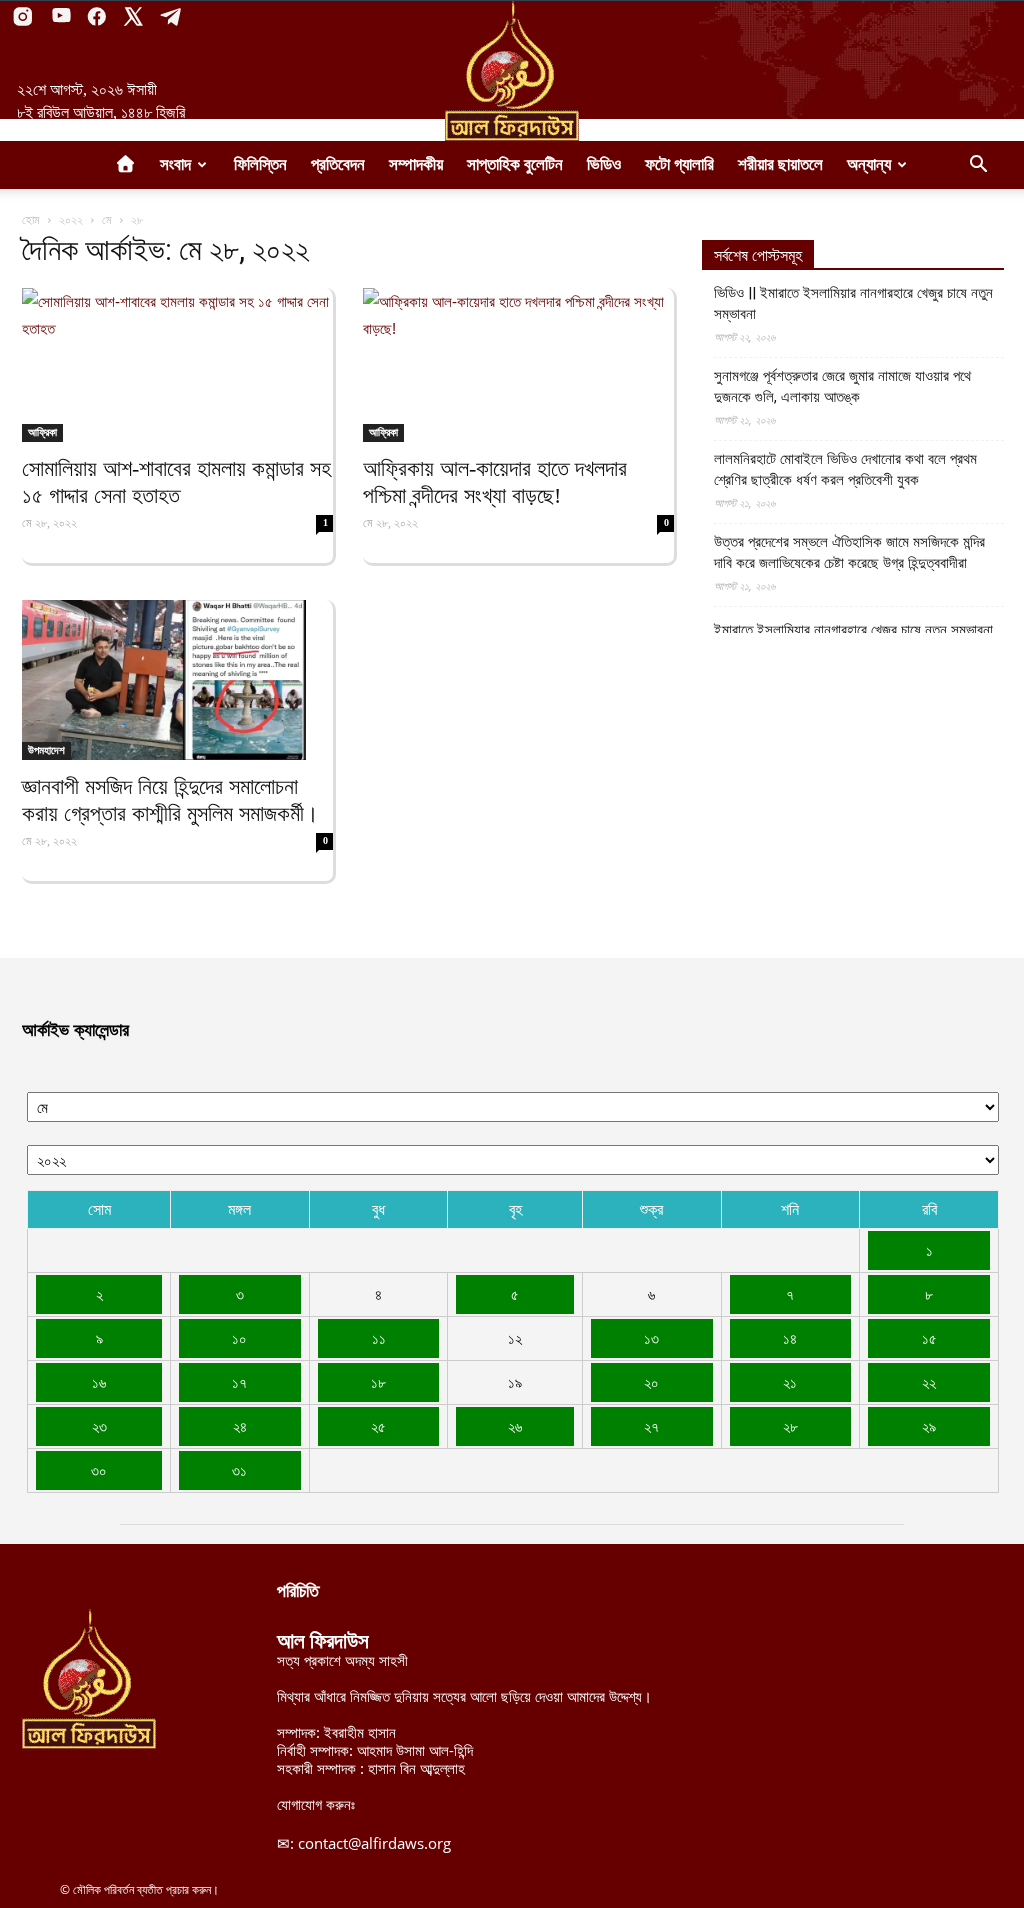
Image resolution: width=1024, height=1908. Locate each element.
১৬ (99, 1382)
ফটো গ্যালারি (679, 164)
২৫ (378, 1426)
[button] (978, 166)
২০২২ (71, 219)
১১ (379, 1338)
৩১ (239, 1470)
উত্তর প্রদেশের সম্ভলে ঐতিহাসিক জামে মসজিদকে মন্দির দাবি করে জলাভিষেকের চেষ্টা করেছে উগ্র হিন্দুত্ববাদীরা (849, 552)
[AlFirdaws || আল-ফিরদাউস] (512, 71)
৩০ (99, 1470)
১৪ (790, 1338)
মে (107, 219)
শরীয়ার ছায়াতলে (780, 164)
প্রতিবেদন (338, 164)
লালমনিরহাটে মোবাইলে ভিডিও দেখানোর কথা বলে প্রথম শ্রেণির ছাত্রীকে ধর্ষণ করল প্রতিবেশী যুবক (845, 469)
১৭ (239, 1382)
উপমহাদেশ (46, 750)
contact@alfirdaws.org (374, 1843)
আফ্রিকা (42, 432)
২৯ (929, 1426)
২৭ (651, 1426)
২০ (651, 1382)
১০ (239, 1338)
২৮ (790, 1426)
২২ (929, 1382)
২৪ (240, 1426)
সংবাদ (175, 164)
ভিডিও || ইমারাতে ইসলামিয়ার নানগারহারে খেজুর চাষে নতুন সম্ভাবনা (853, 303)
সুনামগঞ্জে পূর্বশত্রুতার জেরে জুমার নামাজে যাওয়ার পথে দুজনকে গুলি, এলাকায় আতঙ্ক (842, 386)
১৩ (651, 1338)
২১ (790, 1382)
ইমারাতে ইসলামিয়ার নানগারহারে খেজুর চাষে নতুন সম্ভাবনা (853, 630)
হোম (31, 219)
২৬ (515, 1426)
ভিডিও (604, 164)
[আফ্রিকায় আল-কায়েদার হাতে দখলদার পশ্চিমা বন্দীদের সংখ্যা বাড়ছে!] (518, 365)
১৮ (378, 1382)
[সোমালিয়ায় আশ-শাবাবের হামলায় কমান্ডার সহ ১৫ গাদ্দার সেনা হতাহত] (177, 365)
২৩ (99, 1426)
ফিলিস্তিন (260, 164)
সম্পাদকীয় (416, 164)
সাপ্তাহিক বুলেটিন (515, 164)
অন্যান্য (869, 164)
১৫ (929, 1338)
